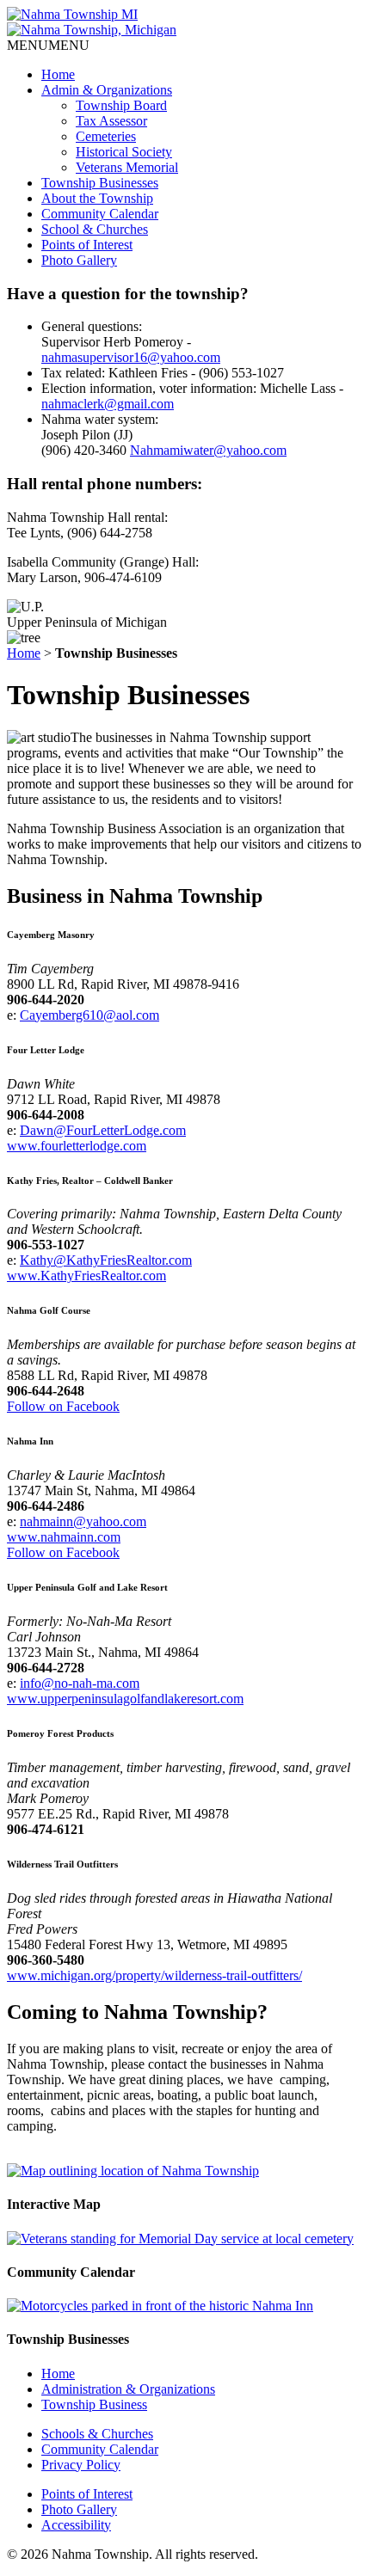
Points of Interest (87, 245)
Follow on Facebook (63, 1406)
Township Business (94, 2404)
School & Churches (95, 229)
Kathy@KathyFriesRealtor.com (106, 1260)
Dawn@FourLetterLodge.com (103, 1130)
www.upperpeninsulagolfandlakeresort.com (125, 1699)
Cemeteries (106, 136)
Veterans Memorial (127, 167)
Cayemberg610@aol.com (89, 1015)
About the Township (97, 198)
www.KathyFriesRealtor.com (86, 1276)
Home (58, 74)
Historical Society (124, 152)
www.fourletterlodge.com (77, 1146)
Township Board (121, 105)
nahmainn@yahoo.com (83, 1521)
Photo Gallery (79, 260)
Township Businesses (100, 183)
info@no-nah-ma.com (80, 1683)
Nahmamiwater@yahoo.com (208, 450)
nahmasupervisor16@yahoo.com (131, 357)
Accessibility (76, 2525)
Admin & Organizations (107, 90)
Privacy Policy (81, 2465)
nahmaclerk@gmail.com (108, 404)
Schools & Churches (97, 2434)
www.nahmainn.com (64, 1537)
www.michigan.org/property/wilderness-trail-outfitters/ (154, 1975)
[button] (48, 45)
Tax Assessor (111, 121)
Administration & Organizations (128, 2389)
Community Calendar (100, 214)
